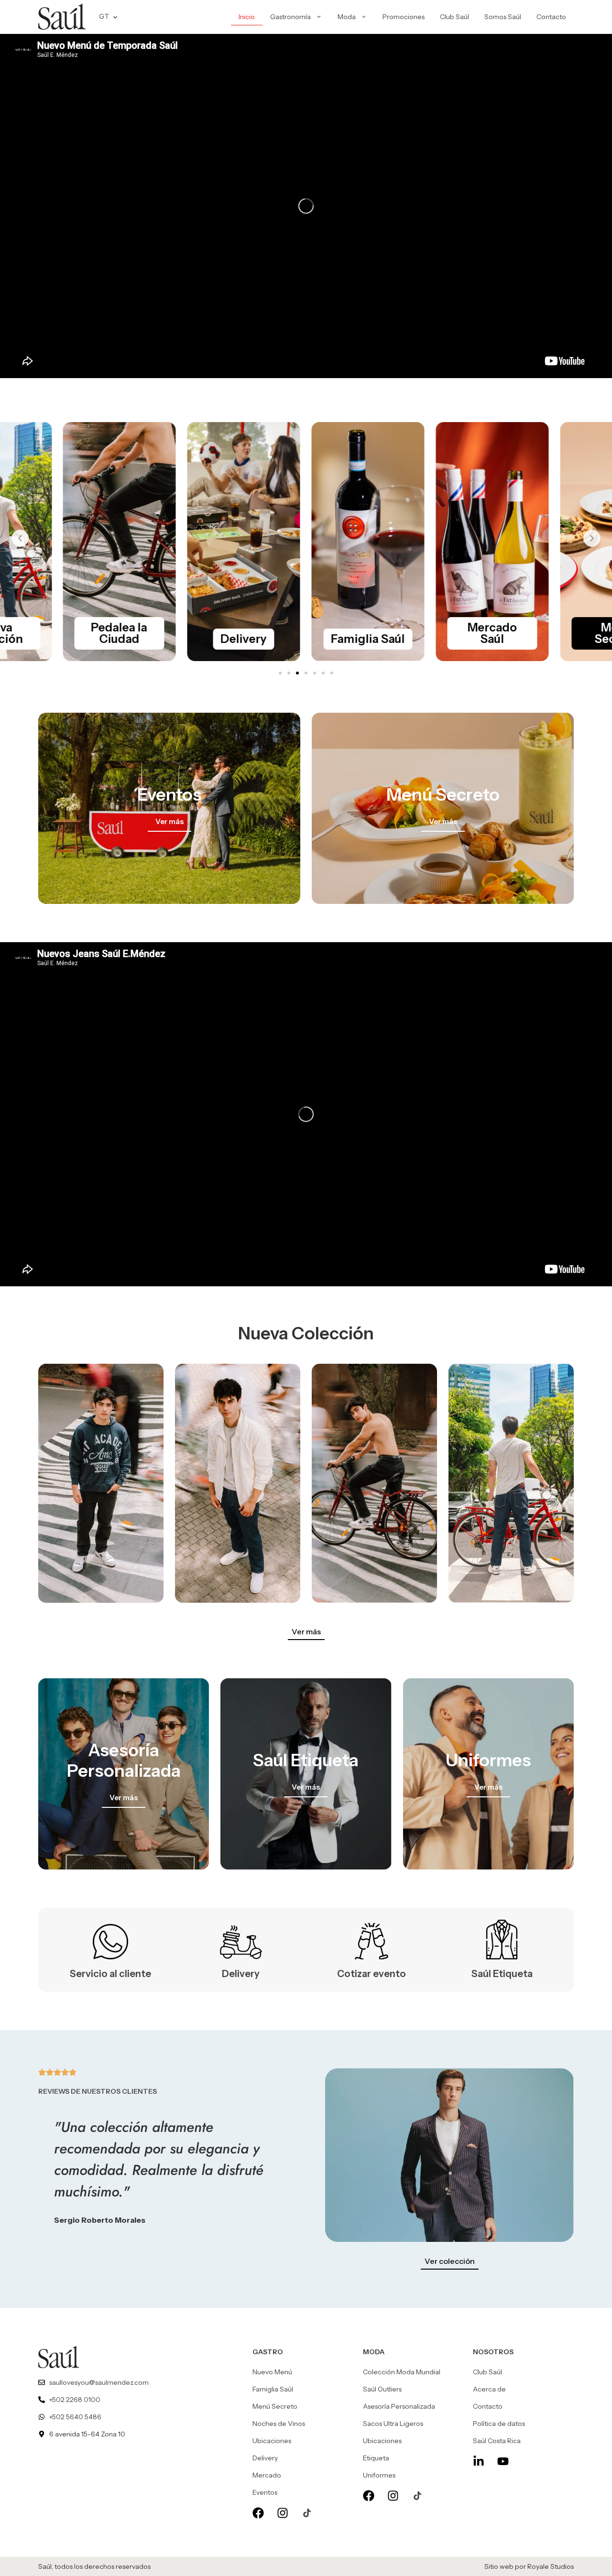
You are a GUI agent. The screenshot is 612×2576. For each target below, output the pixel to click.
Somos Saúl (503, 17)
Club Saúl (454, 17)
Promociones (404, 17)
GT (104, 16)
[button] (20, 538)
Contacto (551, 17)
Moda (347, 17)
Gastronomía (290, 17)
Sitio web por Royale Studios (529, 2566)
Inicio (247, 17)
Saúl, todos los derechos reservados (94, 2566)
